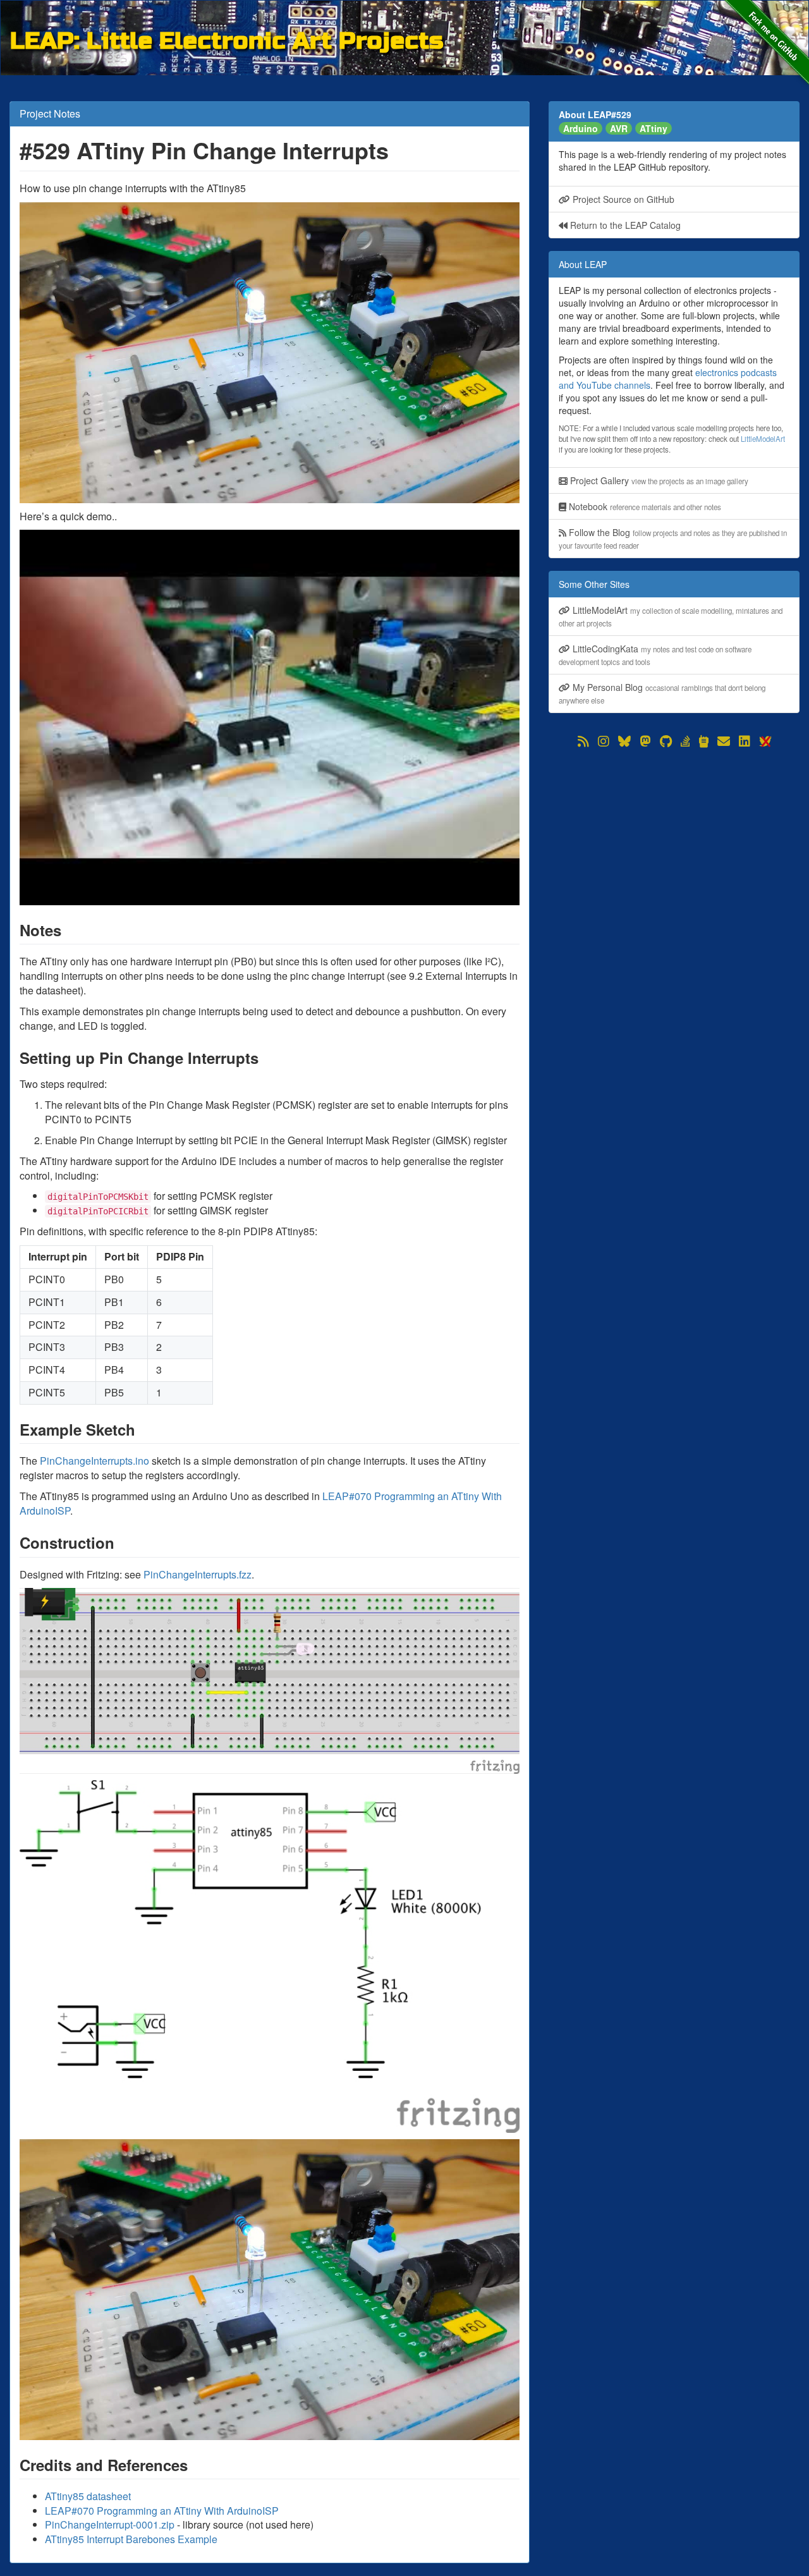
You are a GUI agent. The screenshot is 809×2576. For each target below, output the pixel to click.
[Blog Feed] (583, 742)
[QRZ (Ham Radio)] (704, 742)
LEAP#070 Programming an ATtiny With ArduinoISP (162, 2511)
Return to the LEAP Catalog (624, 225)
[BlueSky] (624, 742)
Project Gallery (658, 480)
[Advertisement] (674, 839)
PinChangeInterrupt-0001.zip (110, 2524)
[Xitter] (765, 742)
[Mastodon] (645, 742)
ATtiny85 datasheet (88, 2496)
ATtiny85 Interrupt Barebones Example (131, 2539)
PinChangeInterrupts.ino (94, 1461)
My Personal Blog (662, 693)
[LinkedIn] (745, 742)
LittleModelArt (763, 439)
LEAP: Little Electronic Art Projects (227, 39)
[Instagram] (604, 742)
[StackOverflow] (685, 742)
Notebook (644, 506)
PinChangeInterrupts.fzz (198, 1574)
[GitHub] (666, 742)
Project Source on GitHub (622, 199)
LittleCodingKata (655, 655)
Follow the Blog (673, 538)
